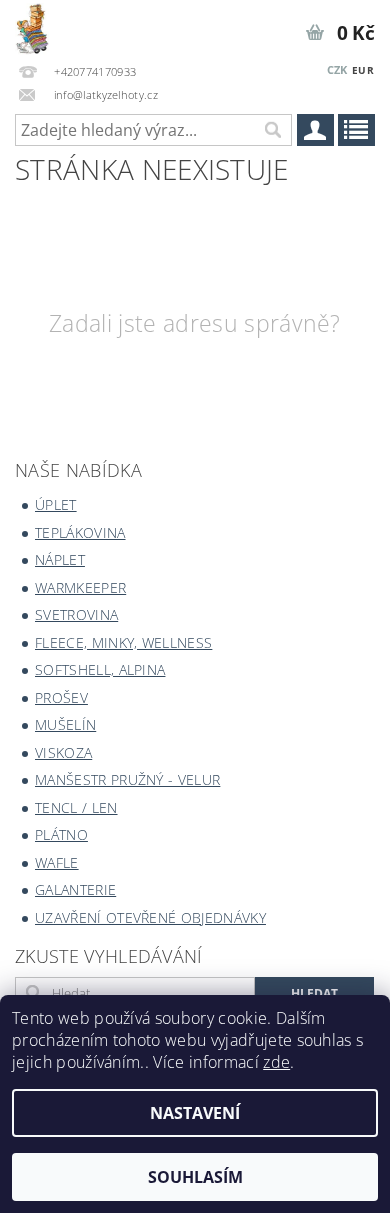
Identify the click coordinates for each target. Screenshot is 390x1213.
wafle (57, 862)
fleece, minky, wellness (123, 642)
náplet (60, 559)
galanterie (75, 889)
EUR (363, 70)
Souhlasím (195, 1177)
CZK (337, 69)
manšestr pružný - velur (127, 779)
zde (276, 1062)
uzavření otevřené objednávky (150, 917)
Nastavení (195, 1113)
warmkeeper (80, 587)
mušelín (65, 724)
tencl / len (76, 807)
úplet (56, 504)
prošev (61, 697)
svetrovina (76, 614)
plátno (61, 834)
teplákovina (80, 532)
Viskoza (63, 752)
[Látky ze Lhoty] (32, 26)
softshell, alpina (100, 669)
